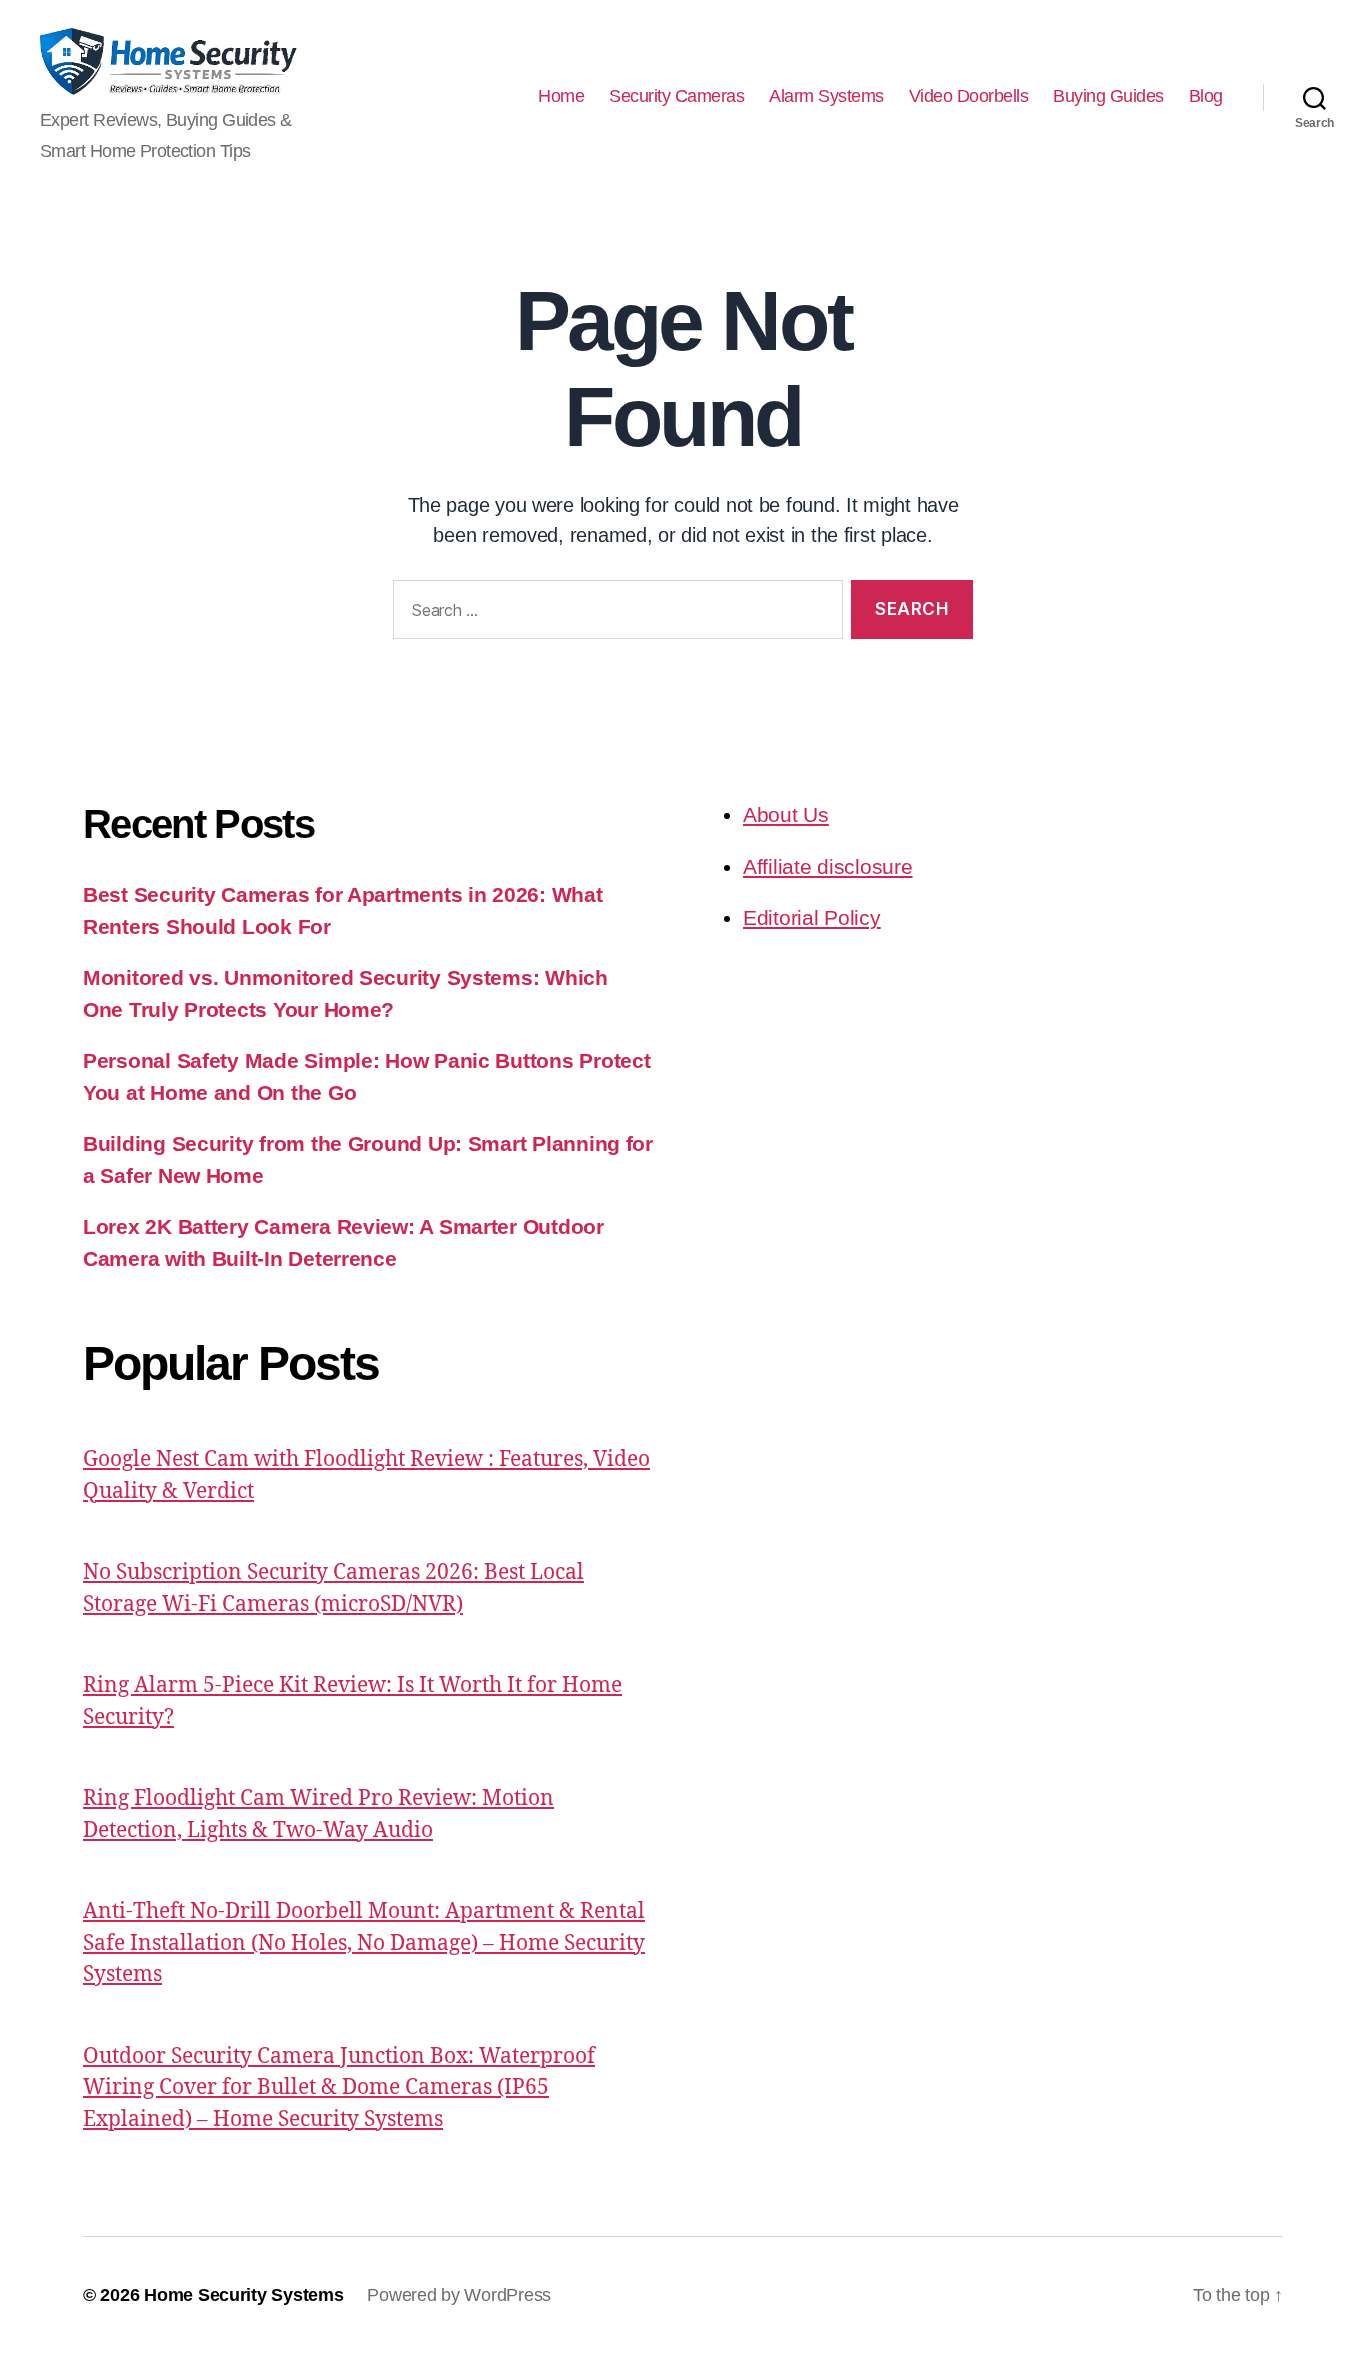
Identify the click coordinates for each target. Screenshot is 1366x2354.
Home (561, 96)
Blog (1206, 96)
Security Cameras (676, 96)
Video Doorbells (969, 96)
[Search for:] (614, 613)
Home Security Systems (243, 2295)
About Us (786, 814)
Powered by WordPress (459, 2295)
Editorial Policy (812, 917)
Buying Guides (1108, 96)
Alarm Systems (826, 96)
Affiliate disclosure (828, 866)
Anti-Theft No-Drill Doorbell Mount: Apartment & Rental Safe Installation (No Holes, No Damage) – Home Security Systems (364, 1943)
